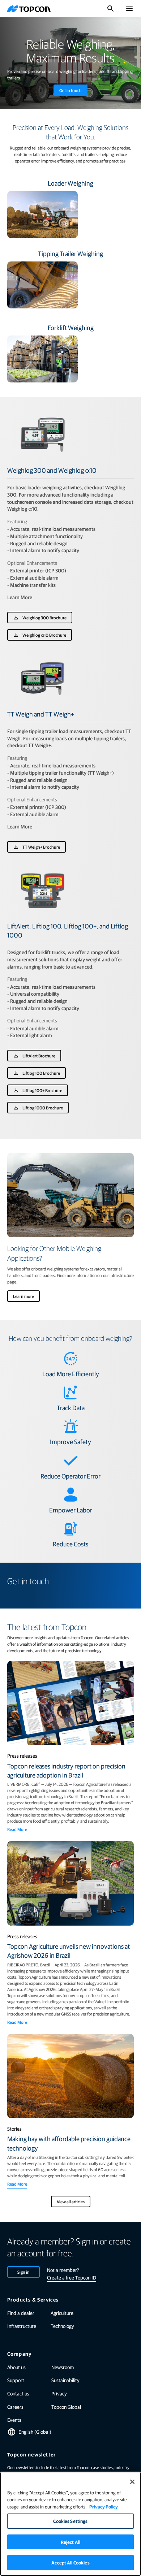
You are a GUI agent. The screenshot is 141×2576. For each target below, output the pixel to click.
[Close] (132, 2482)
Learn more (23, 1296)
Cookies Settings (70, 2521)
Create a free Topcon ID (72, 2277)
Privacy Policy (104, 2506)
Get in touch (70, 90)
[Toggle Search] (111, 9)
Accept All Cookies (70, 2562)
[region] (70, 2524)
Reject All (70, 2542)
